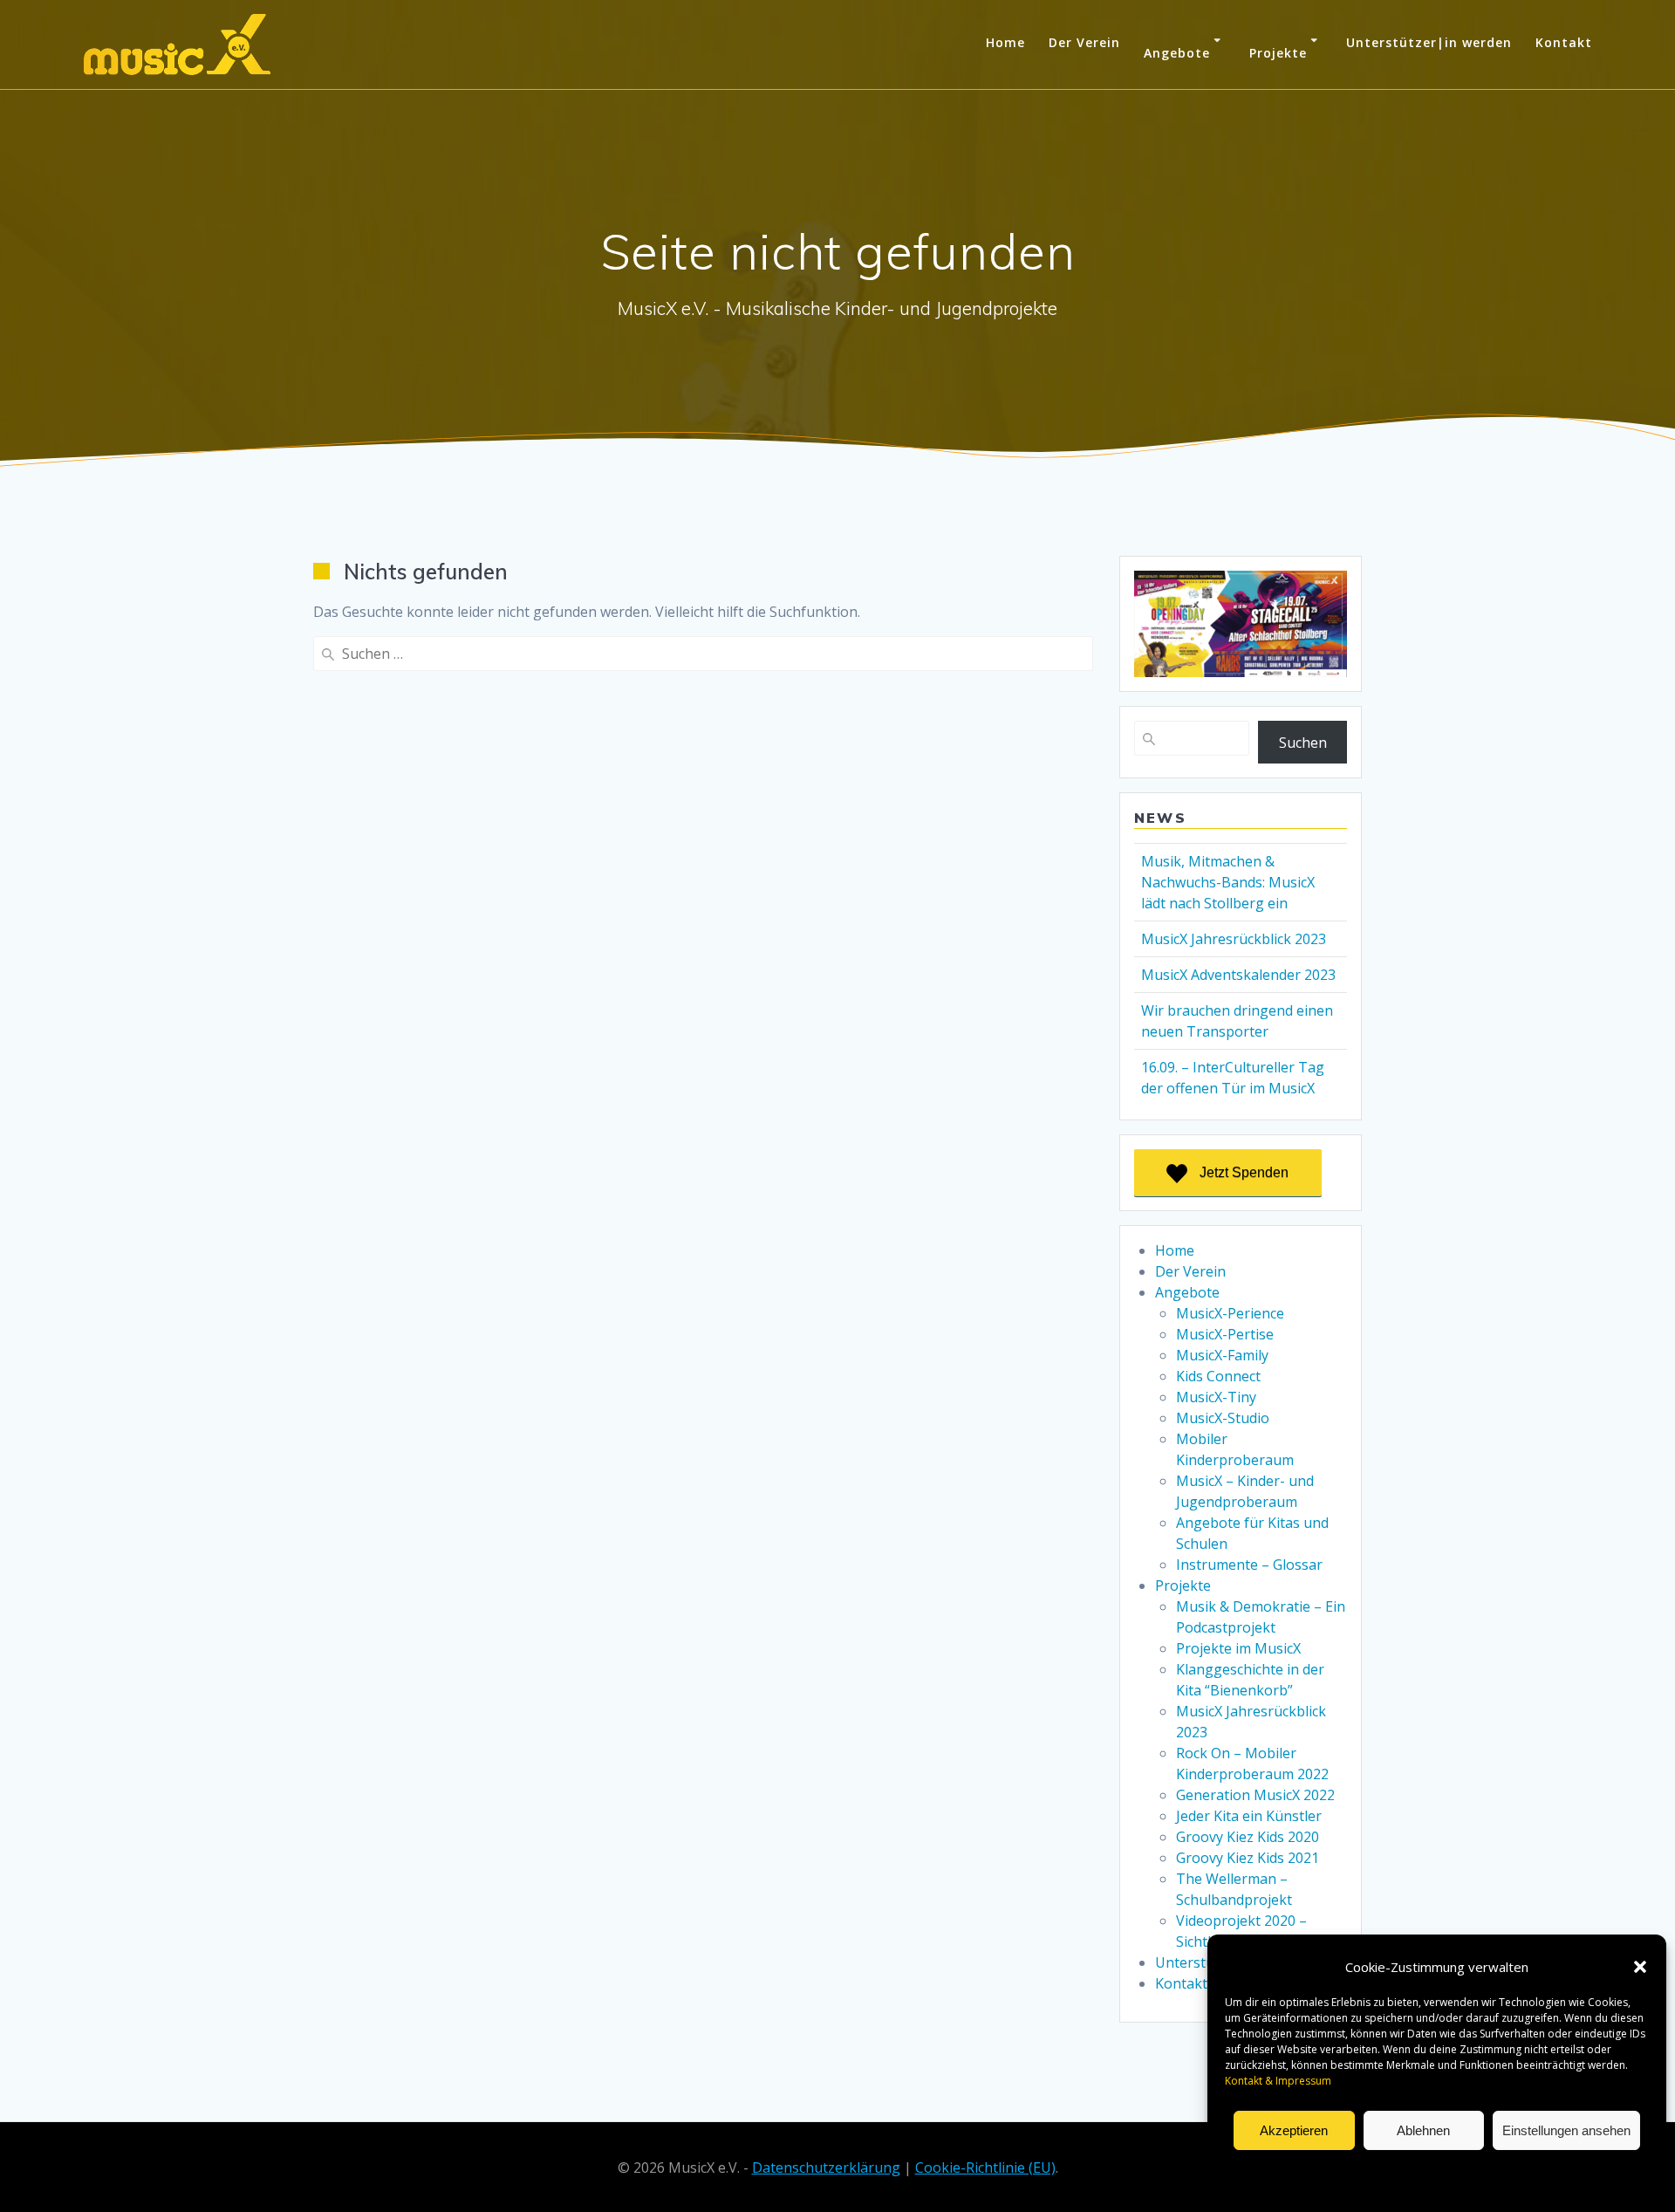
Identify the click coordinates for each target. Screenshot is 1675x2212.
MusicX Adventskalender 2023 (1238, 975)
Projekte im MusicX (1238, 1648)
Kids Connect (1218, 1376)
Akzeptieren (1294, 2130)
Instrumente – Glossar (1249, 1565)
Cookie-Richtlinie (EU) (985, 2167)
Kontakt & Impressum (1541, 2171)
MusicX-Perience (1230, 1313)
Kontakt (1564, 42)
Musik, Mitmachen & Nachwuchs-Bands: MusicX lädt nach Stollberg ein (1228, 882)
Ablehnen (1423, 2130)
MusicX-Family (1222, 1355)
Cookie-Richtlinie (1321, 2171)
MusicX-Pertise (1225, 1334)
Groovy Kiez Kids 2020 (1248, 1837)
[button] (1640, 1967)
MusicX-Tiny (1216, 1397)
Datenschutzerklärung (1425, 2171)
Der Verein (1084, 42)
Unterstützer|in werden (1429, 42)
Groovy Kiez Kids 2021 (1248, 1858)
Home (1005, 42)
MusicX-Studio (1223, 1418)
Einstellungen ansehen (1566, 2130)
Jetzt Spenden (1244, 1172)
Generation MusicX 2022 (1255, 1795)
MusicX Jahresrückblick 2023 (1234, 939)
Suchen (1303, 743)
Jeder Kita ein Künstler (1249, 1816)
